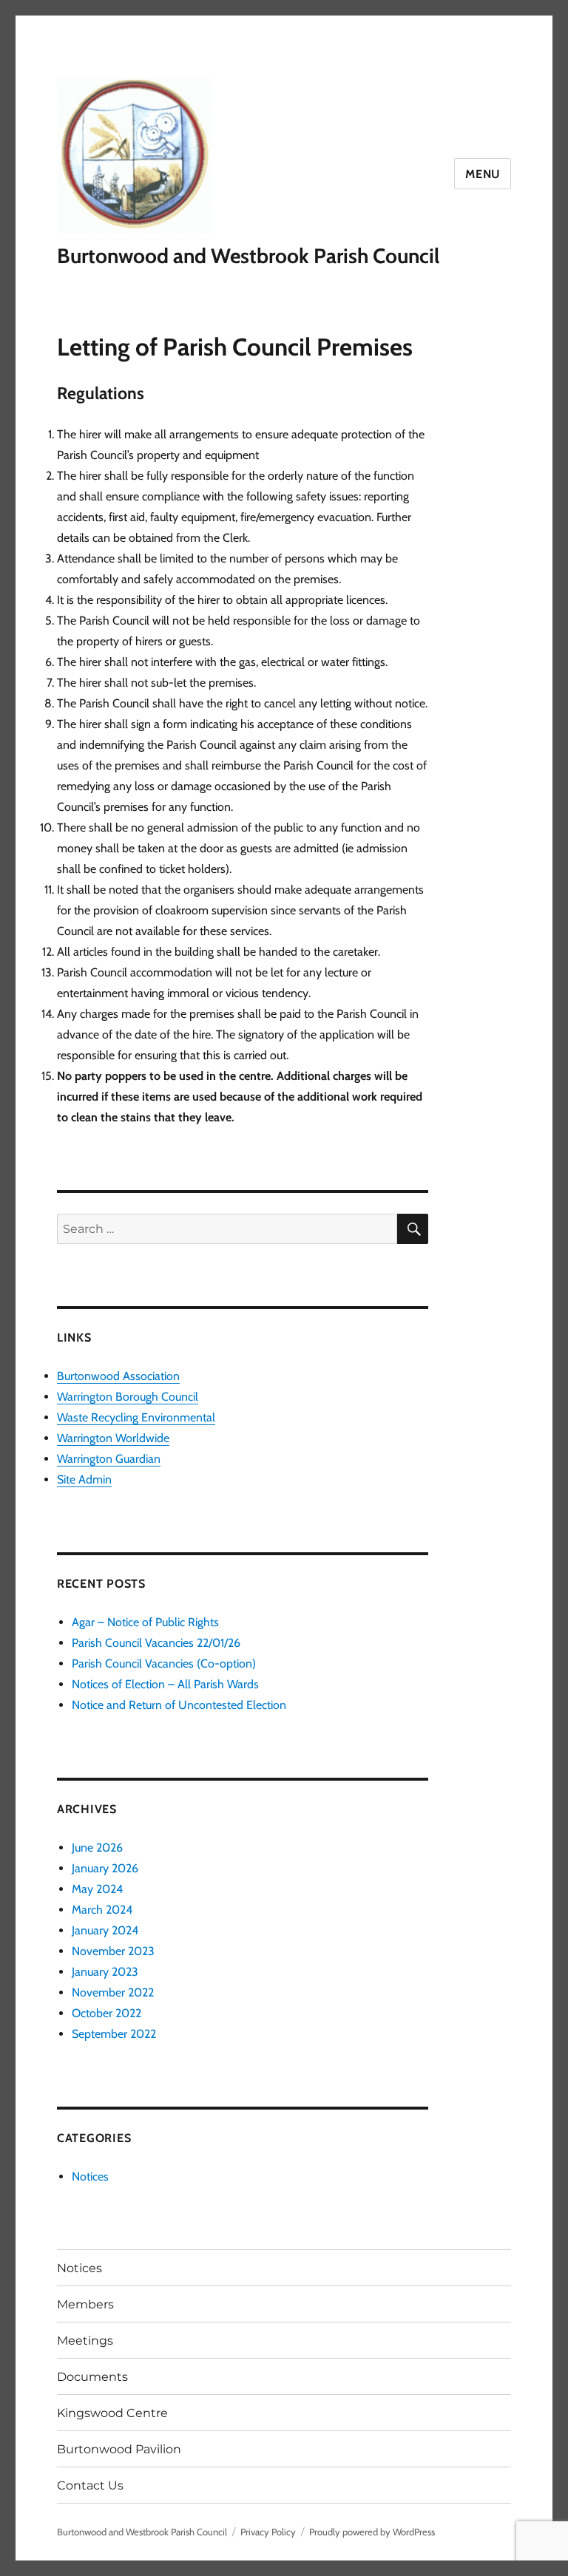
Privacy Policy (268, 2532)
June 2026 (97, 1848)
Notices (90, 2176)
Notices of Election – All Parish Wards (165, 1684)
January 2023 (105, 1972)
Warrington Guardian (109, 1459)
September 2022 (114, 2034)
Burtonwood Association (118, 1376)
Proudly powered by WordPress (372, 2532)
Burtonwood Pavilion (119, 2449)
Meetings (85, 2341)
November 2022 (113, 1992)
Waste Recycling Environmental (136, 1417)
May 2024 (97, 1889)
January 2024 (105, 1930)
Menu (483, 174)
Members (85, 2304)
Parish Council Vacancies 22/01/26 (156, 1643)
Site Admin (84, 1479)
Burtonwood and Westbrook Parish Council (248, 256)
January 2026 (105, 1868)
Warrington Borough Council (128, 1397)
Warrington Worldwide (113, 1438)
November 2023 (113, 1951)
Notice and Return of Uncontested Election (179, 1705)
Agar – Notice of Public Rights (145, 1622)
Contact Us (90, 2485)
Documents (92, 2377)
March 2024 (102, 1910)
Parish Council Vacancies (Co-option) (164, 1663)
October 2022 (106, 2013)
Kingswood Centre (112, 2413)
